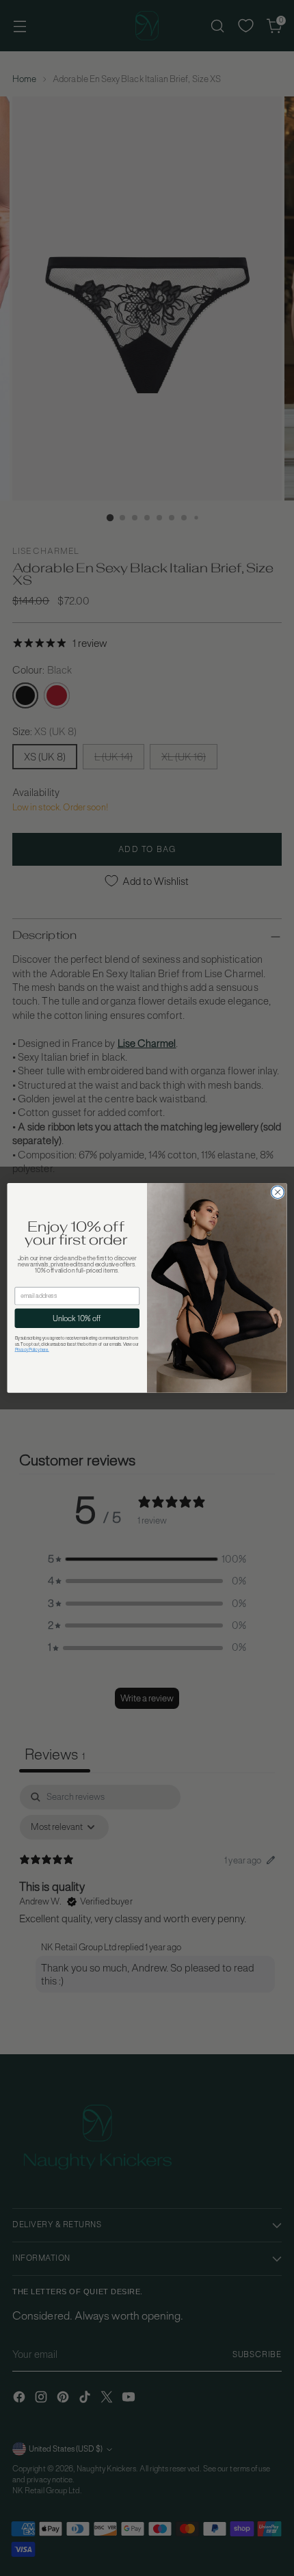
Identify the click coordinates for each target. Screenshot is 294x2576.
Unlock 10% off (77, 1318)
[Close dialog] (278, 1192)
